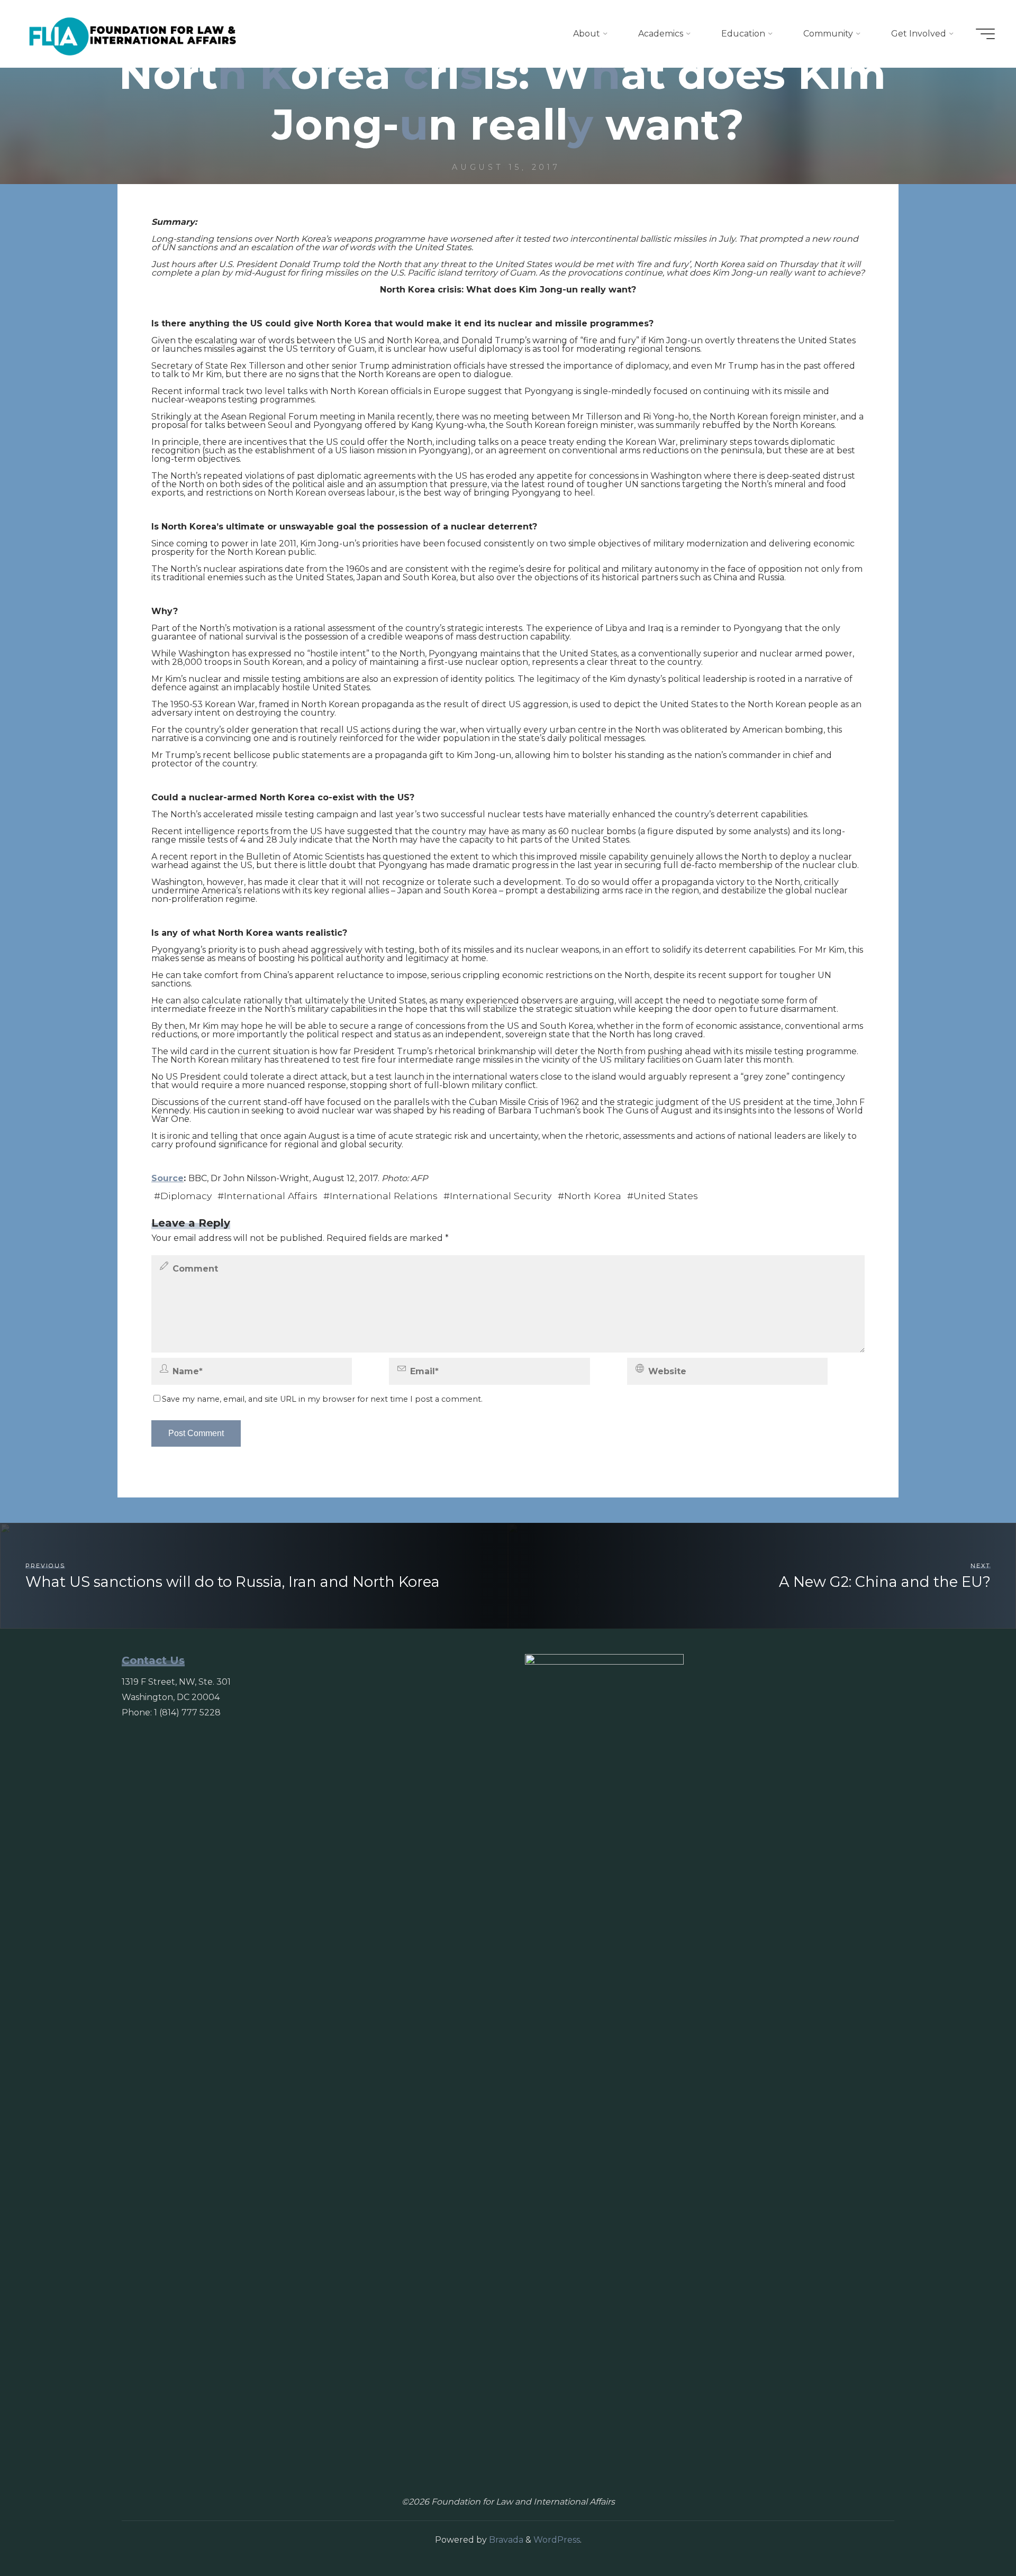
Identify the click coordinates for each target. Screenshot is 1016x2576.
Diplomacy (186, 1196)
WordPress (557, 2540)
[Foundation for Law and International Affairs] (133, 34)
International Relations (384, 1196)
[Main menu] (985, 34)
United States (666, 1196)
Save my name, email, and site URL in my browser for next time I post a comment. (322, 1399)
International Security (501, 1196)
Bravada (505, 2540)
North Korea (593, 1196)
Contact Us (153, 1660)
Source (167, 1178)
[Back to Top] (975, 2535)
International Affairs (271, 1196)
